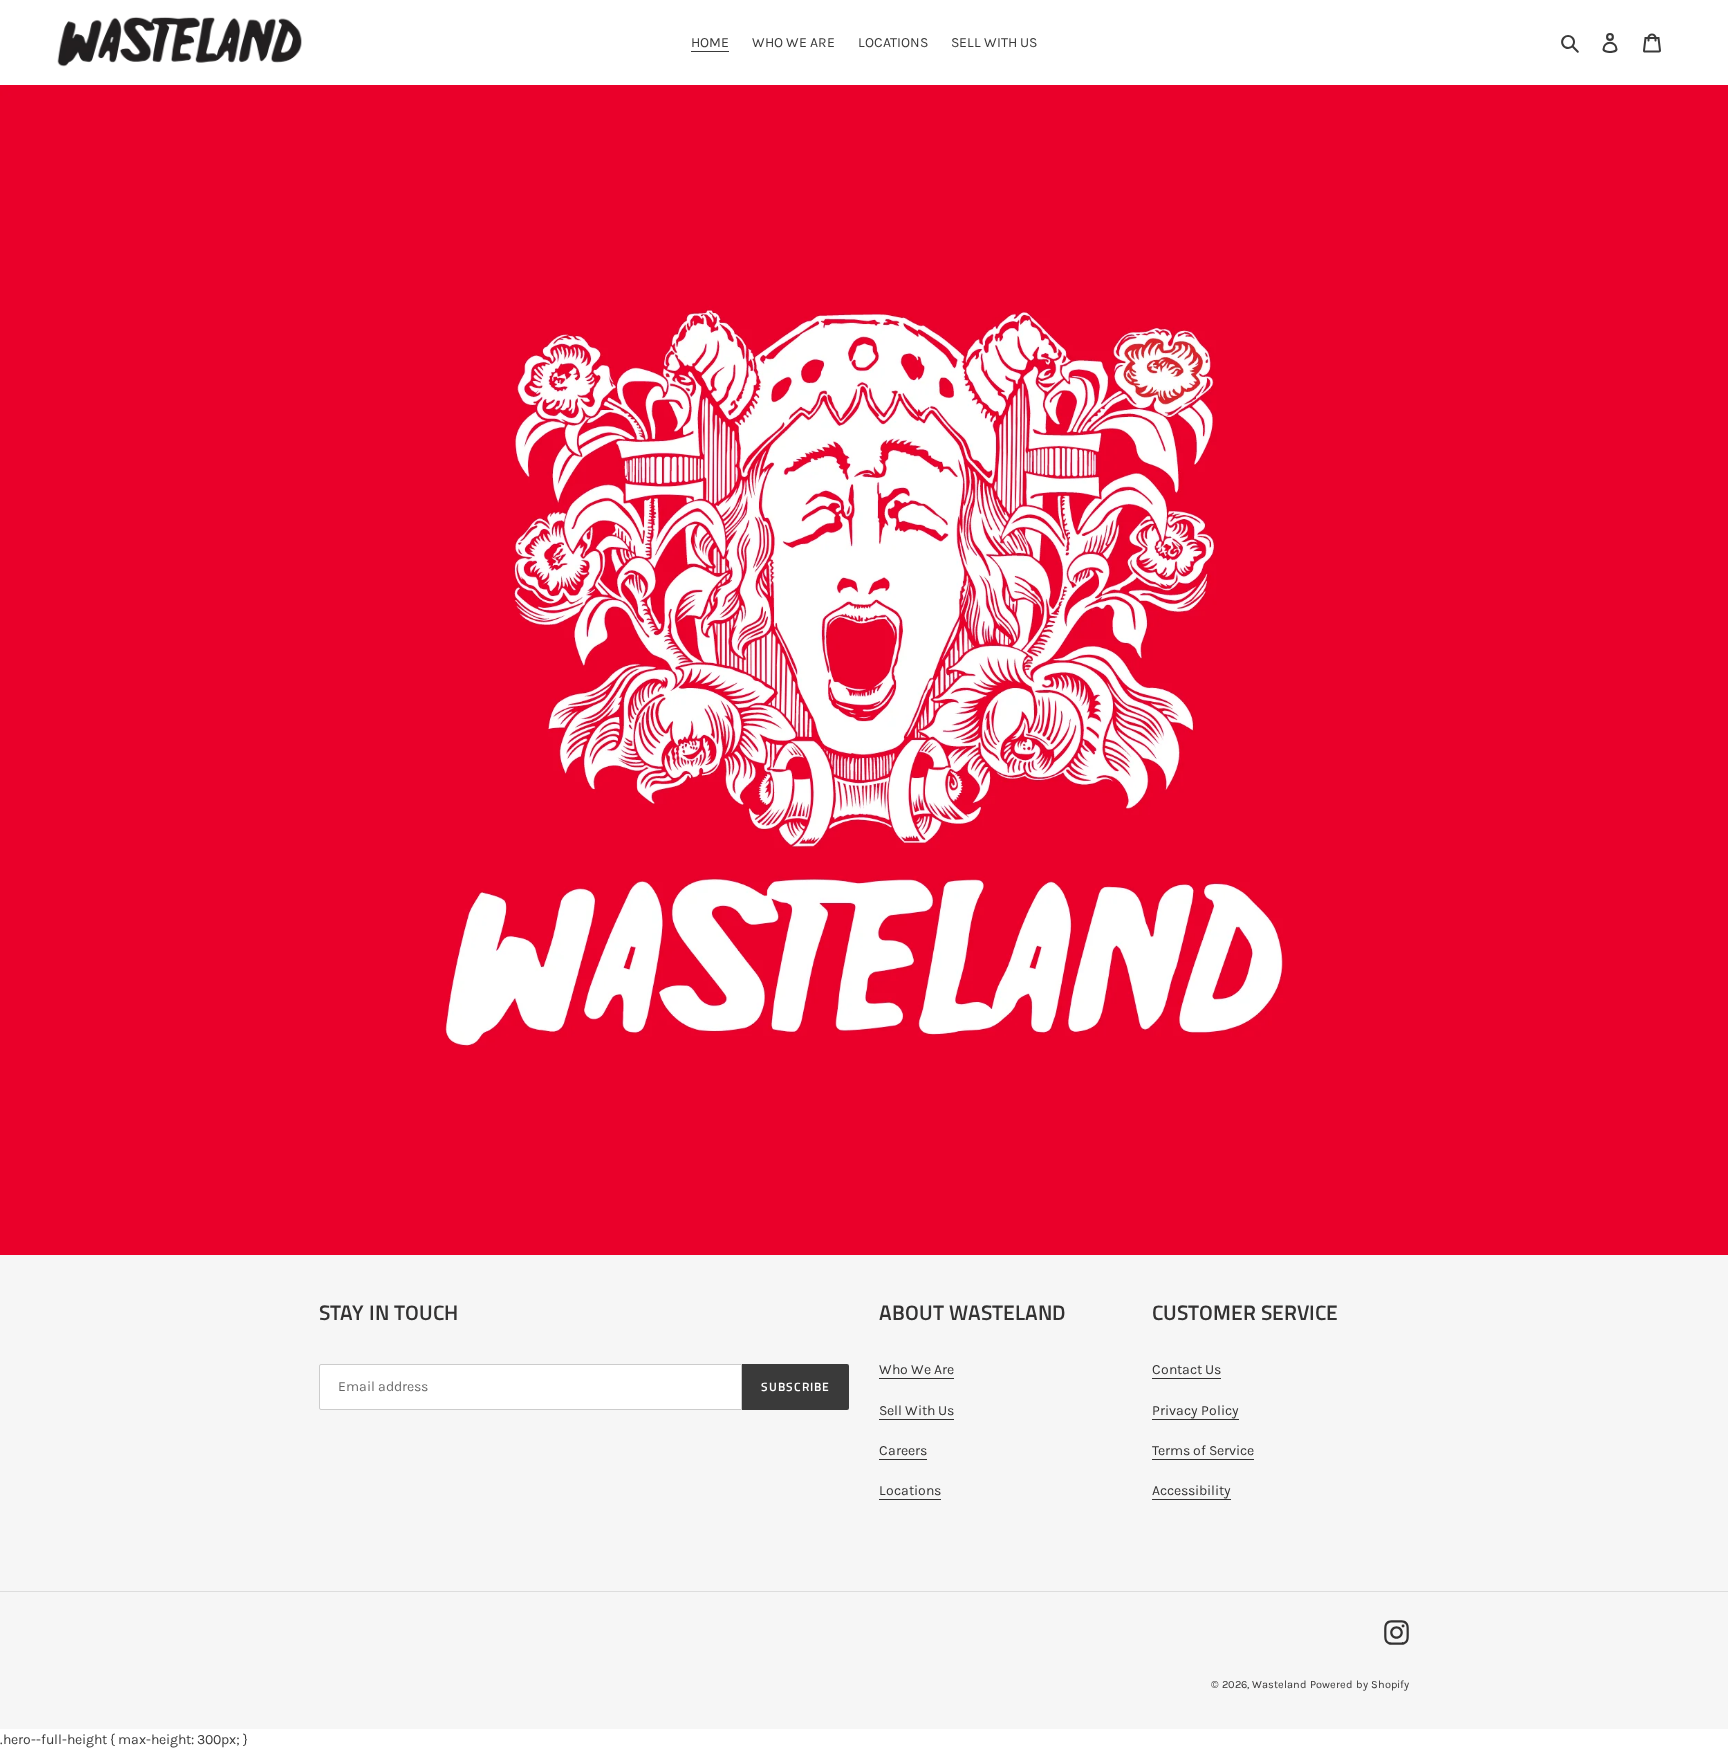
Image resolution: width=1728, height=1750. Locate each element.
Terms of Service (1203, 1450)
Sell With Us (916, 1410)
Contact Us (1186, 1369)
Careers (903, 1450)
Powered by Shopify (1359, 1684)
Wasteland (1279, 1684)
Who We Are (916, 1369)
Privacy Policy (1195, 1410)
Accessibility (1191, 1490)
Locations (910, 1490)
